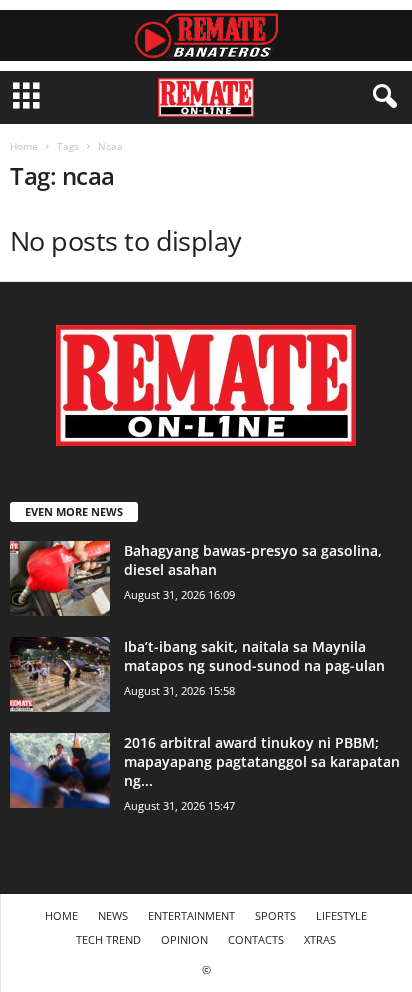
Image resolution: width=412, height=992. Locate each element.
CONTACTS (256, 939)
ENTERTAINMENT (191, 915)
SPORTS (275, 915)
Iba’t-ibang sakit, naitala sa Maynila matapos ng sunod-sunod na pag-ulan (254, 656)
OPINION (184, 939)
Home (24, 146)
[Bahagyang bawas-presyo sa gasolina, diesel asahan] (60, 578)
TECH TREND (108, 939)
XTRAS (320, 939)
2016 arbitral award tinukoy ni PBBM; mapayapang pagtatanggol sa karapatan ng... (262, 761)
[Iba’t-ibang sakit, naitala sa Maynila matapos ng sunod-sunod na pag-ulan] (60, 674)
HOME (61, 915)
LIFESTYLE (341, 915)
